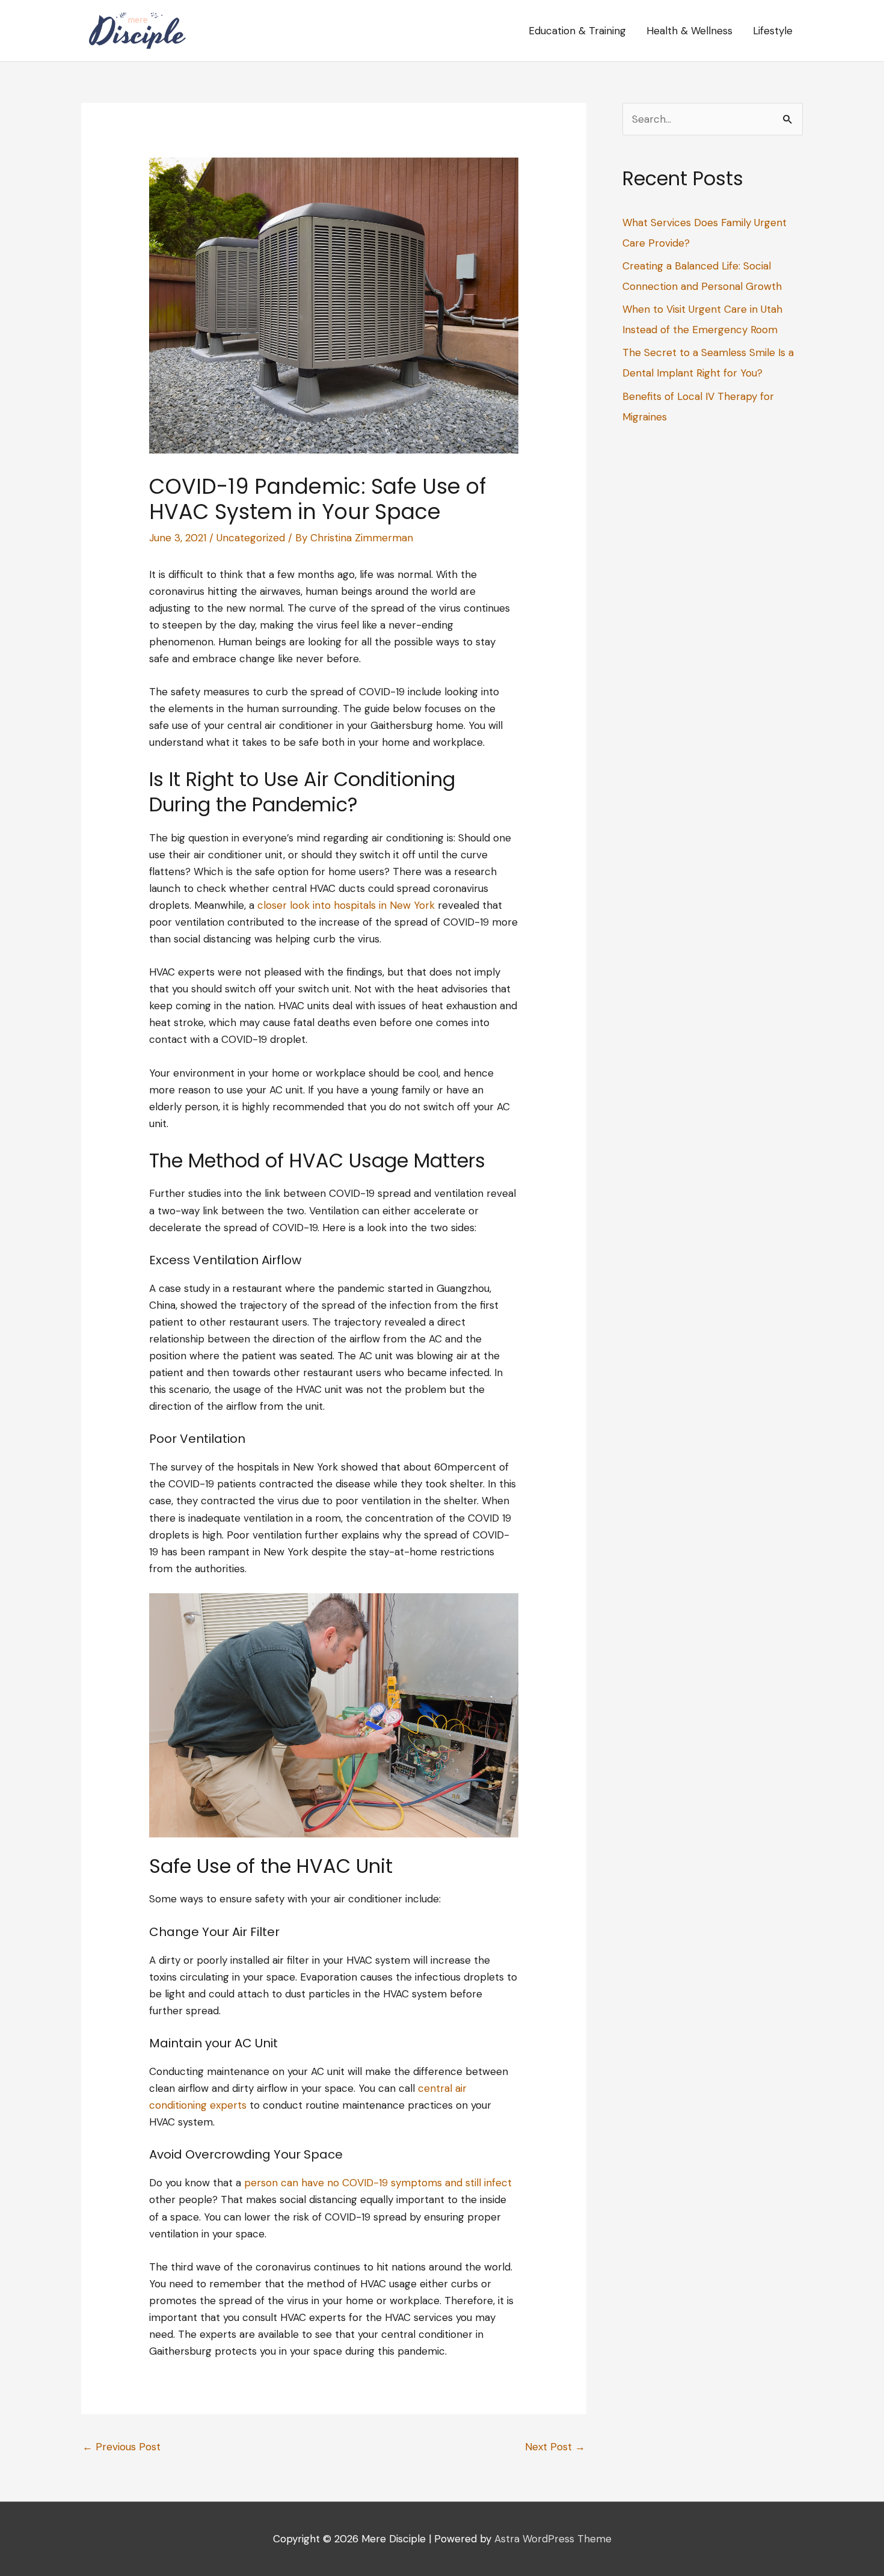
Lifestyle (773, 31)
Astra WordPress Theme (553, 2539)
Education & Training (577, 31)
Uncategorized (251, 538)
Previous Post (121, 2447)
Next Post (555, 2447)
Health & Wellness (689, 31)
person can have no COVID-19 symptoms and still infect (378, 2183)
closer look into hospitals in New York (346, 905)
